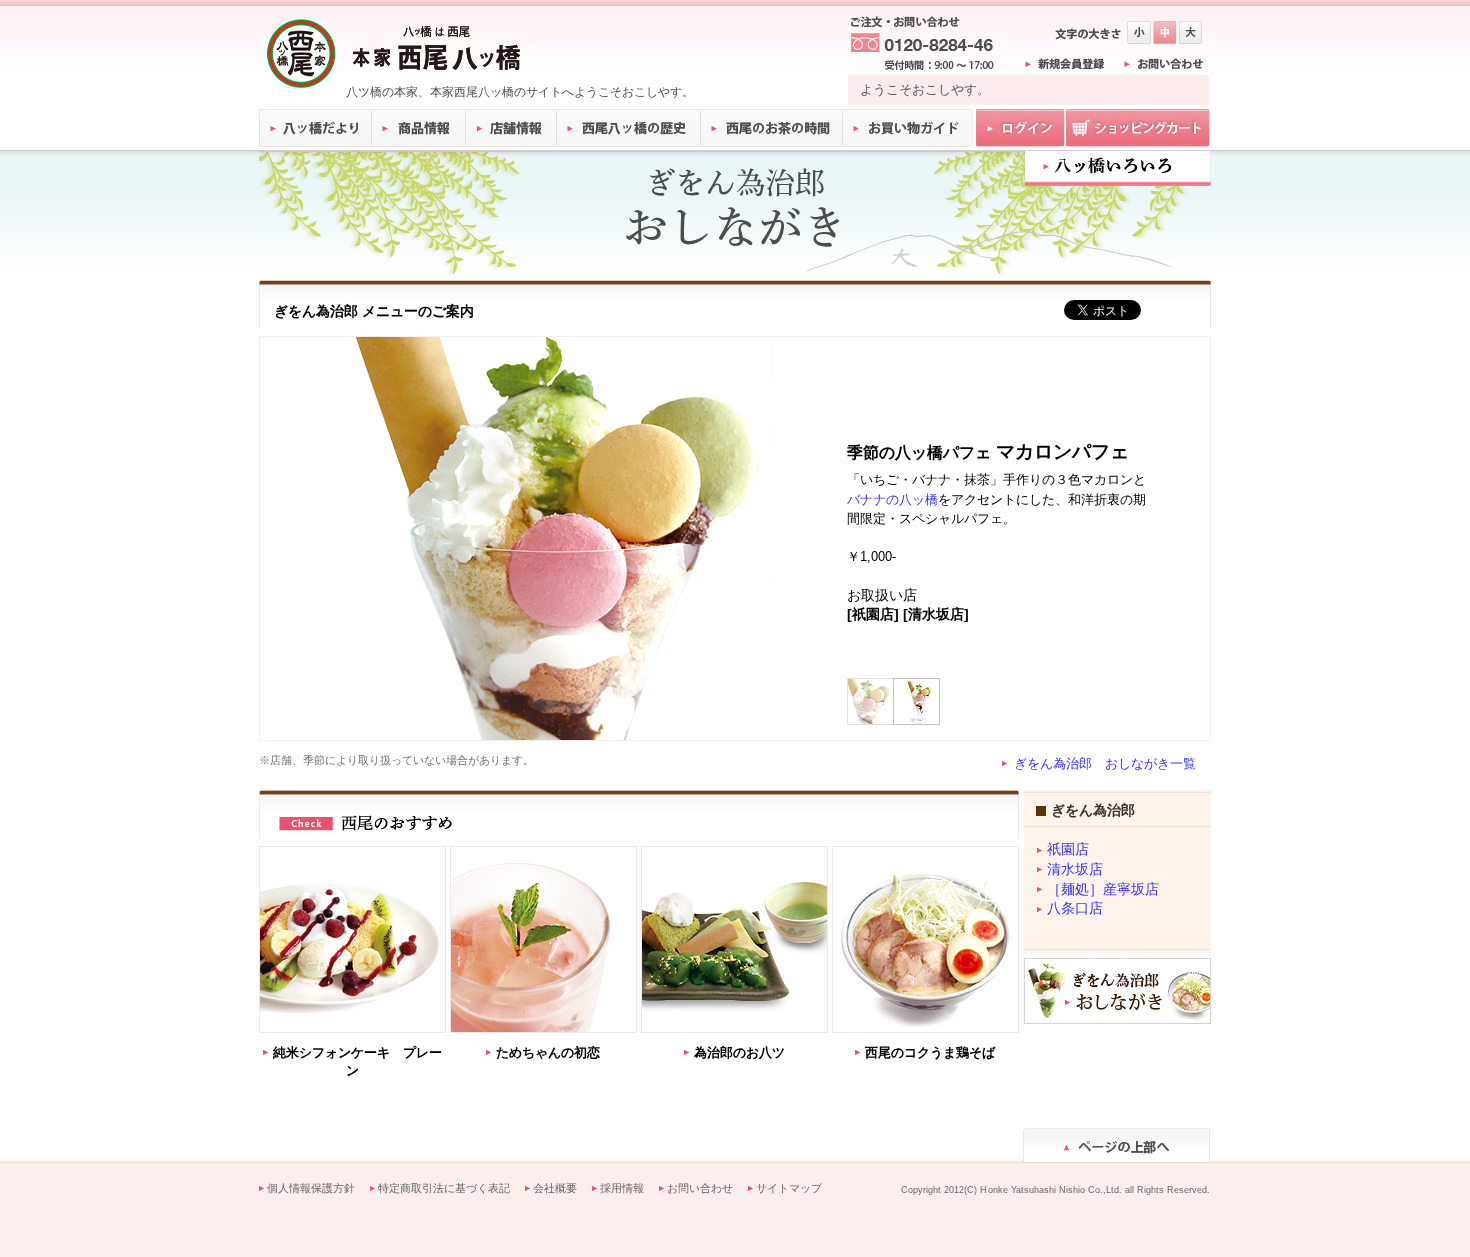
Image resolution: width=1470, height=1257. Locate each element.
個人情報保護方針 (311, 1188)
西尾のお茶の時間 (772, 128)
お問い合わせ (700, 1188)
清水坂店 (1075, 869)
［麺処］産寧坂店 (1103, 889)
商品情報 (419, 128)
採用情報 (622, 1188)
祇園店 (1068, 849)
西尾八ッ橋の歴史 (629, 128)
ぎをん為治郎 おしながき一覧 (1105, 763)
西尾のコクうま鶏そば (930, 1052)
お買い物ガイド (908, 128)
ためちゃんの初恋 (548, 1052)
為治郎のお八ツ (739, 1052)
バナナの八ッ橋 (892, 499)
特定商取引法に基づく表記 (444, 1188)
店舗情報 (512, 128)
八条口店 (1075, 908)
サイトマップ (789, 1188)
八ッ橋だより (315, 128)
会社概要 (555, 1188)
